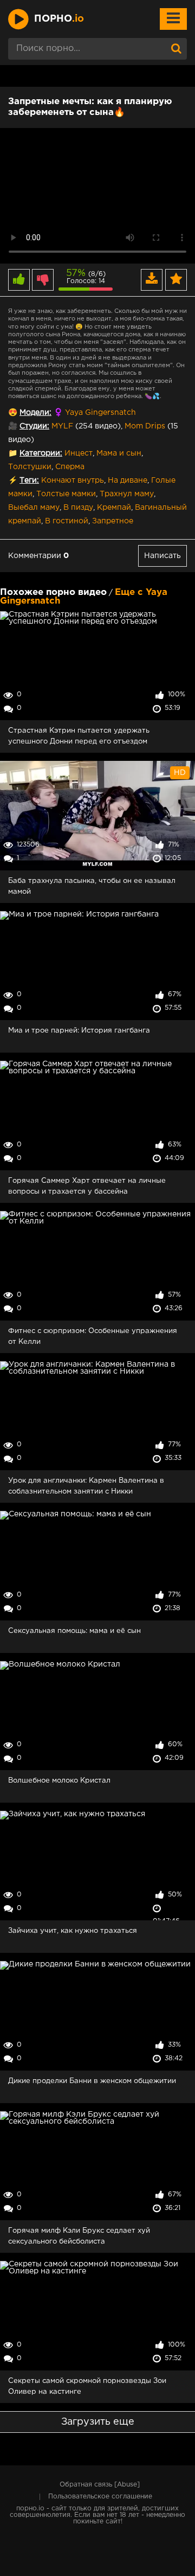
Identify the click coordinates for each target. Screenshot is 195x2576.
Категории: (41, 453)
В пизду (78, 508)
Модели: (35, 413)
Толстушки (30, 467)
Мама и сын (119, 453)
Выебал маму (34, 508)
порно (59, 19)
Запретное (113, 521)
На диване (128, 480)
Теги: (29, 480)
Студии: (34, 426)
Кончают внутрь (73, 480)
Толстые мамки (66, 494)
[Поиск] (176, 49)
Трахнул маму (127, 494)
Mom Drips (145, 426)
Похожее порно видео (53, 592)
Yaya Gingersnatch (100, 413)
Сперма (70, 467)
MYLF (62, 426)
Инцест (79, 453)
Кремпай (114, 508)
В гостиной (67, 521)
